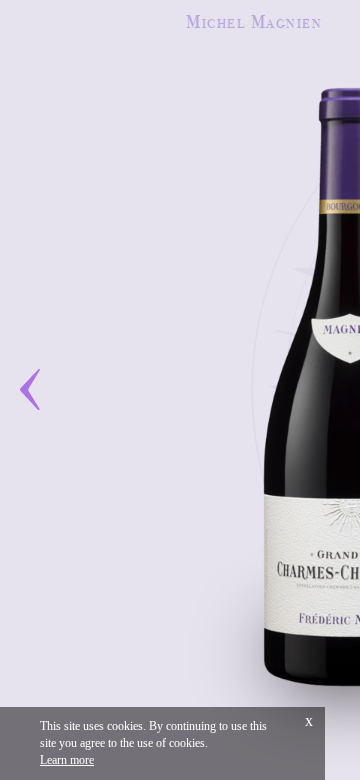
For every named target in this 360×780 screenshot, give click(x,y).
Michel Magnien (254, 21)
